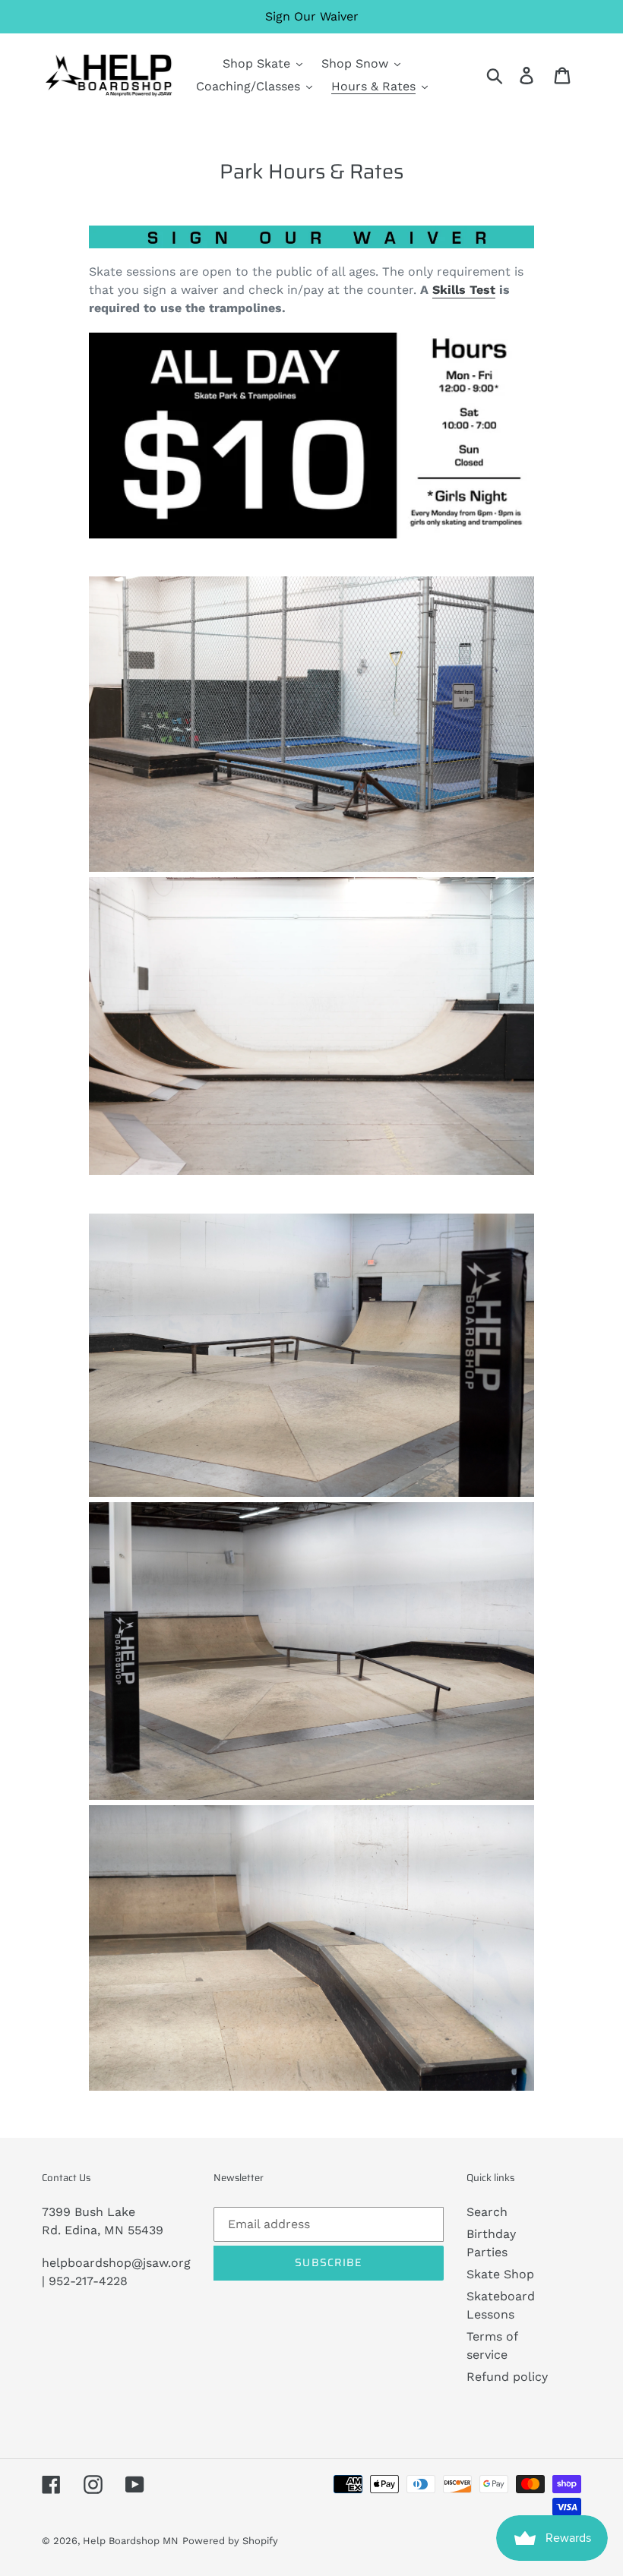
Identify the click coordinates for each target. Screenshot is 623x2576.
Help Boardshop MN (131, 2541)
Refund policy (507, 2377)
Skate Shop (500, 2274)
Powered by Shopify (230, 2541)
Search (487, 2212)
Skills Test (464, 290)
